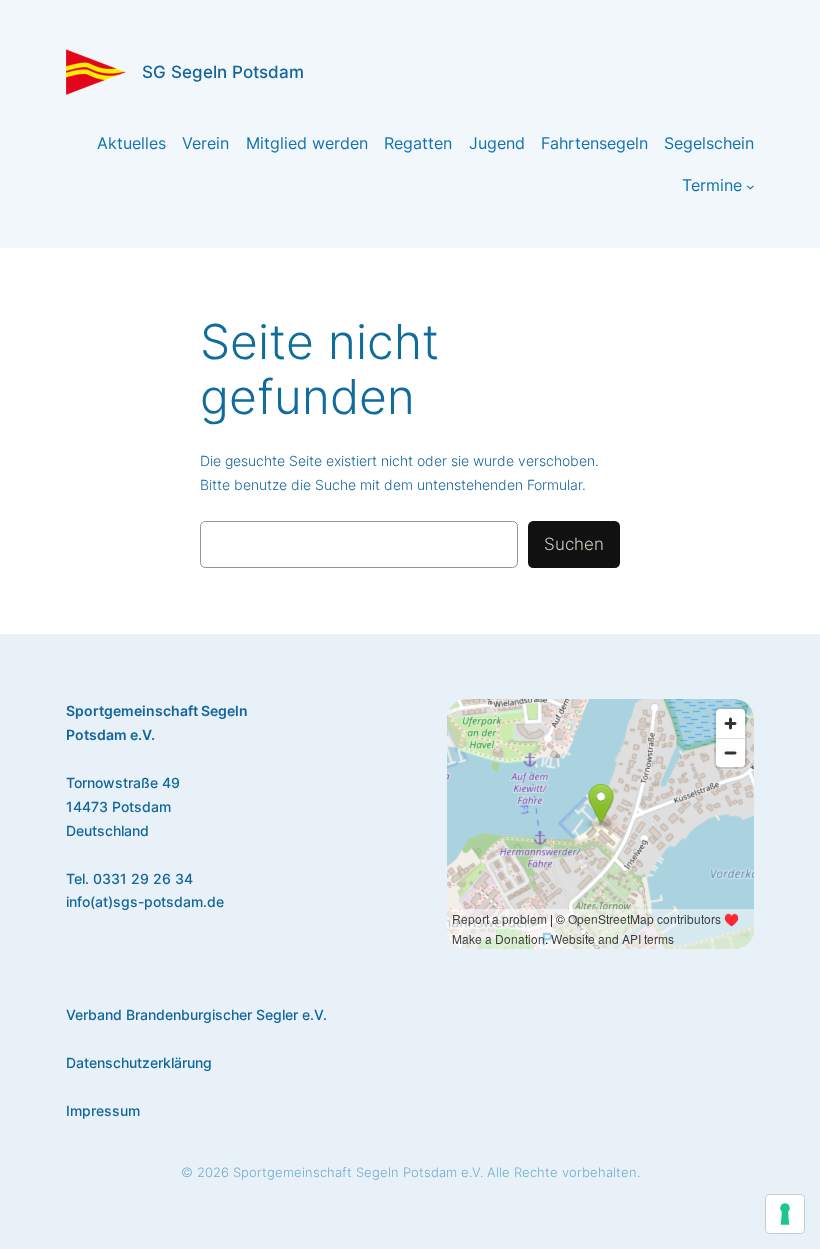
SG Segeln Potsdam (223, 72)
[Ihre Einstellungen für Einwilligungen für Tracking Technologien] (785, 1214)
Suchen (574, 544)
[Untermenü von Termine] (750, 186)
